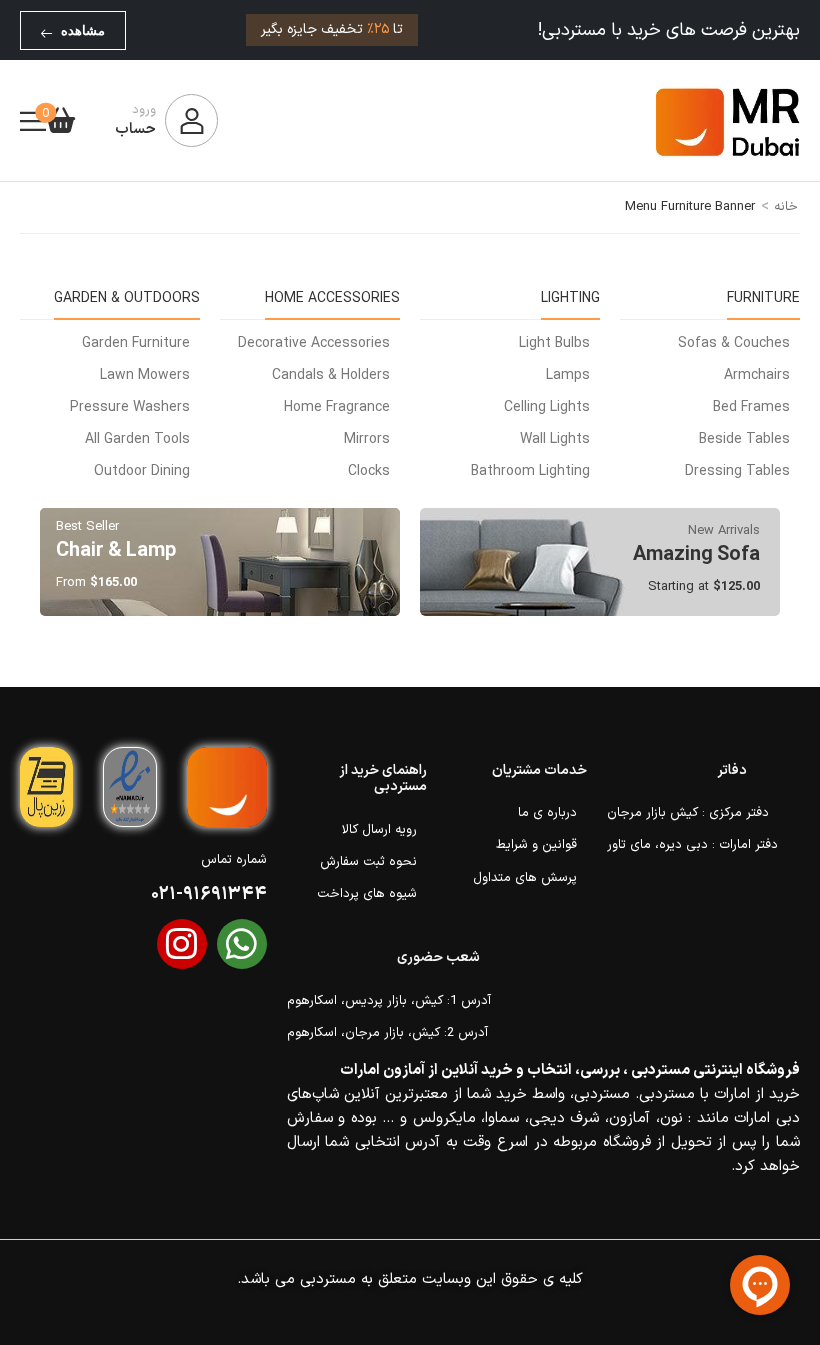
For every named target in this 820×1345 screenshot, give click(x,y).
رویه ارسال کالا (379, 830)
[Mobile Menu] (33, 121)
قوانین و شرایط (536, 845)
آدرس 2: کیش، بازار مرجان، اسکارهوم (383, 1033)
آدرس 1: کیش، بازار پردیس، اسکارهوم (383, 1001)
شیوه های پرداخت (367, 894)
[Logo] (728, 121)
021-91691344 (209, 894)
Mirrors (367, 439)
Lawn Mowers (145, 375)
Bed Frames (751, 407)
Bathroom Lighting (530, 471)
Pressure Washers (130, 407)
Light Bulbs (554, 343)
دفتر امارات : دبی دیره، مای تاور (677, 845)
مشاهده (83, 30)
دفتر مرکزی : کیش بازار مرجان (677, 813)
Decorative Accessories (314, 343)
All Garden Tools (137, 439)
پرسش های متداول (525, 878)
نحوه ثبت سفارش (368, 862)
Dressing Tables (737, 471)
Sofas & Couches (734, 343)
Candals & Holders (331, 375)
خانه (786, 207)
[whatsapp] (242, 944)
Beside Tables (744, 439)
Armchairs (757, 375)
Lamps (568, 375)
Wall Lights (555, 439)
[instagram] (182, 944)
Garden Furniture (136, 343)
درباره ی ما (547, 813)
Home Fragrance (337, 407)
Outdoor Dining (142, 471)
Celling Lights (547, 407)
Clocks (369, 471)
